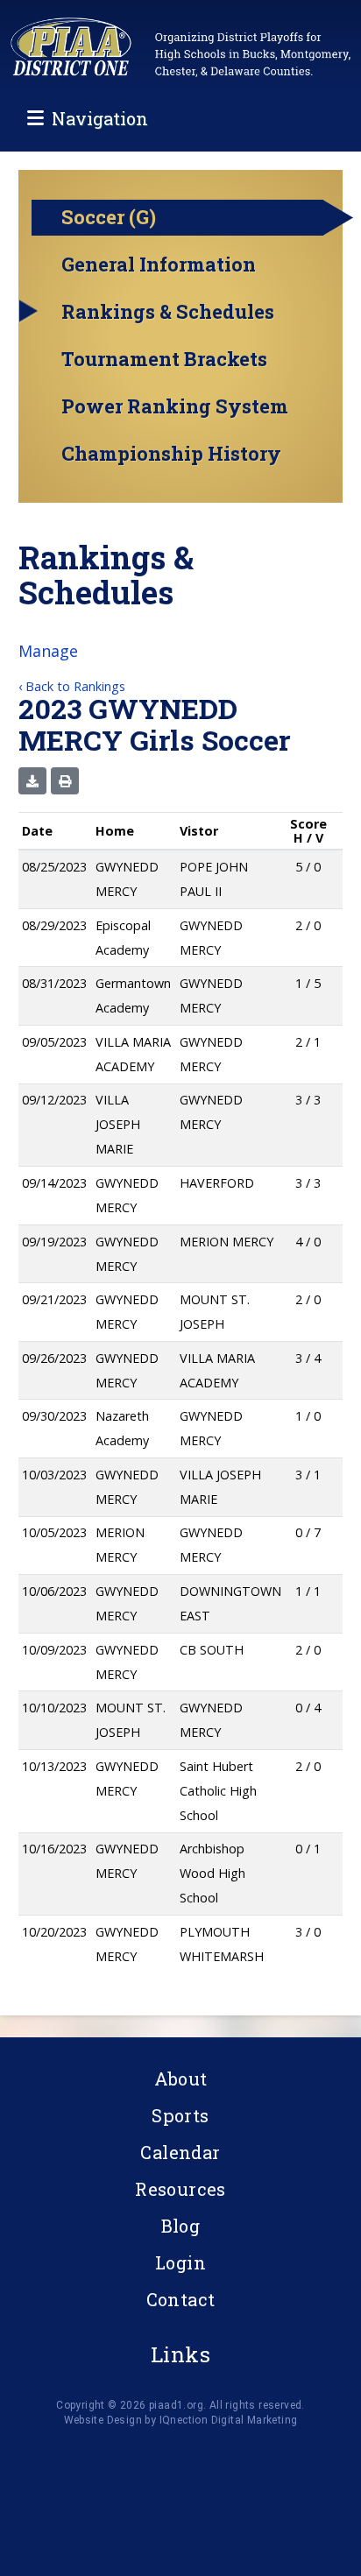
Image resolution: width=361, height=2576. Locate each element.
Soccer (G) (109, 217)
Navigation (100, 118)
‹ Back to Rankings (72, 686)
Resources (180, 2189)
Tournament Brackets (164, 359)
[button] (32, 781)
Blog (181, 2226)
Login (180, 2262)
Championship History (171, 454)
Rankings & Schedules (168, 312)
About (181, 2078)
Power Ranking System (175, 406)
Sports (180, 2115)
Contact (181, 2299)
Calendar (180, 2152)
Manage (48, 651)
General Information (159, 265)
